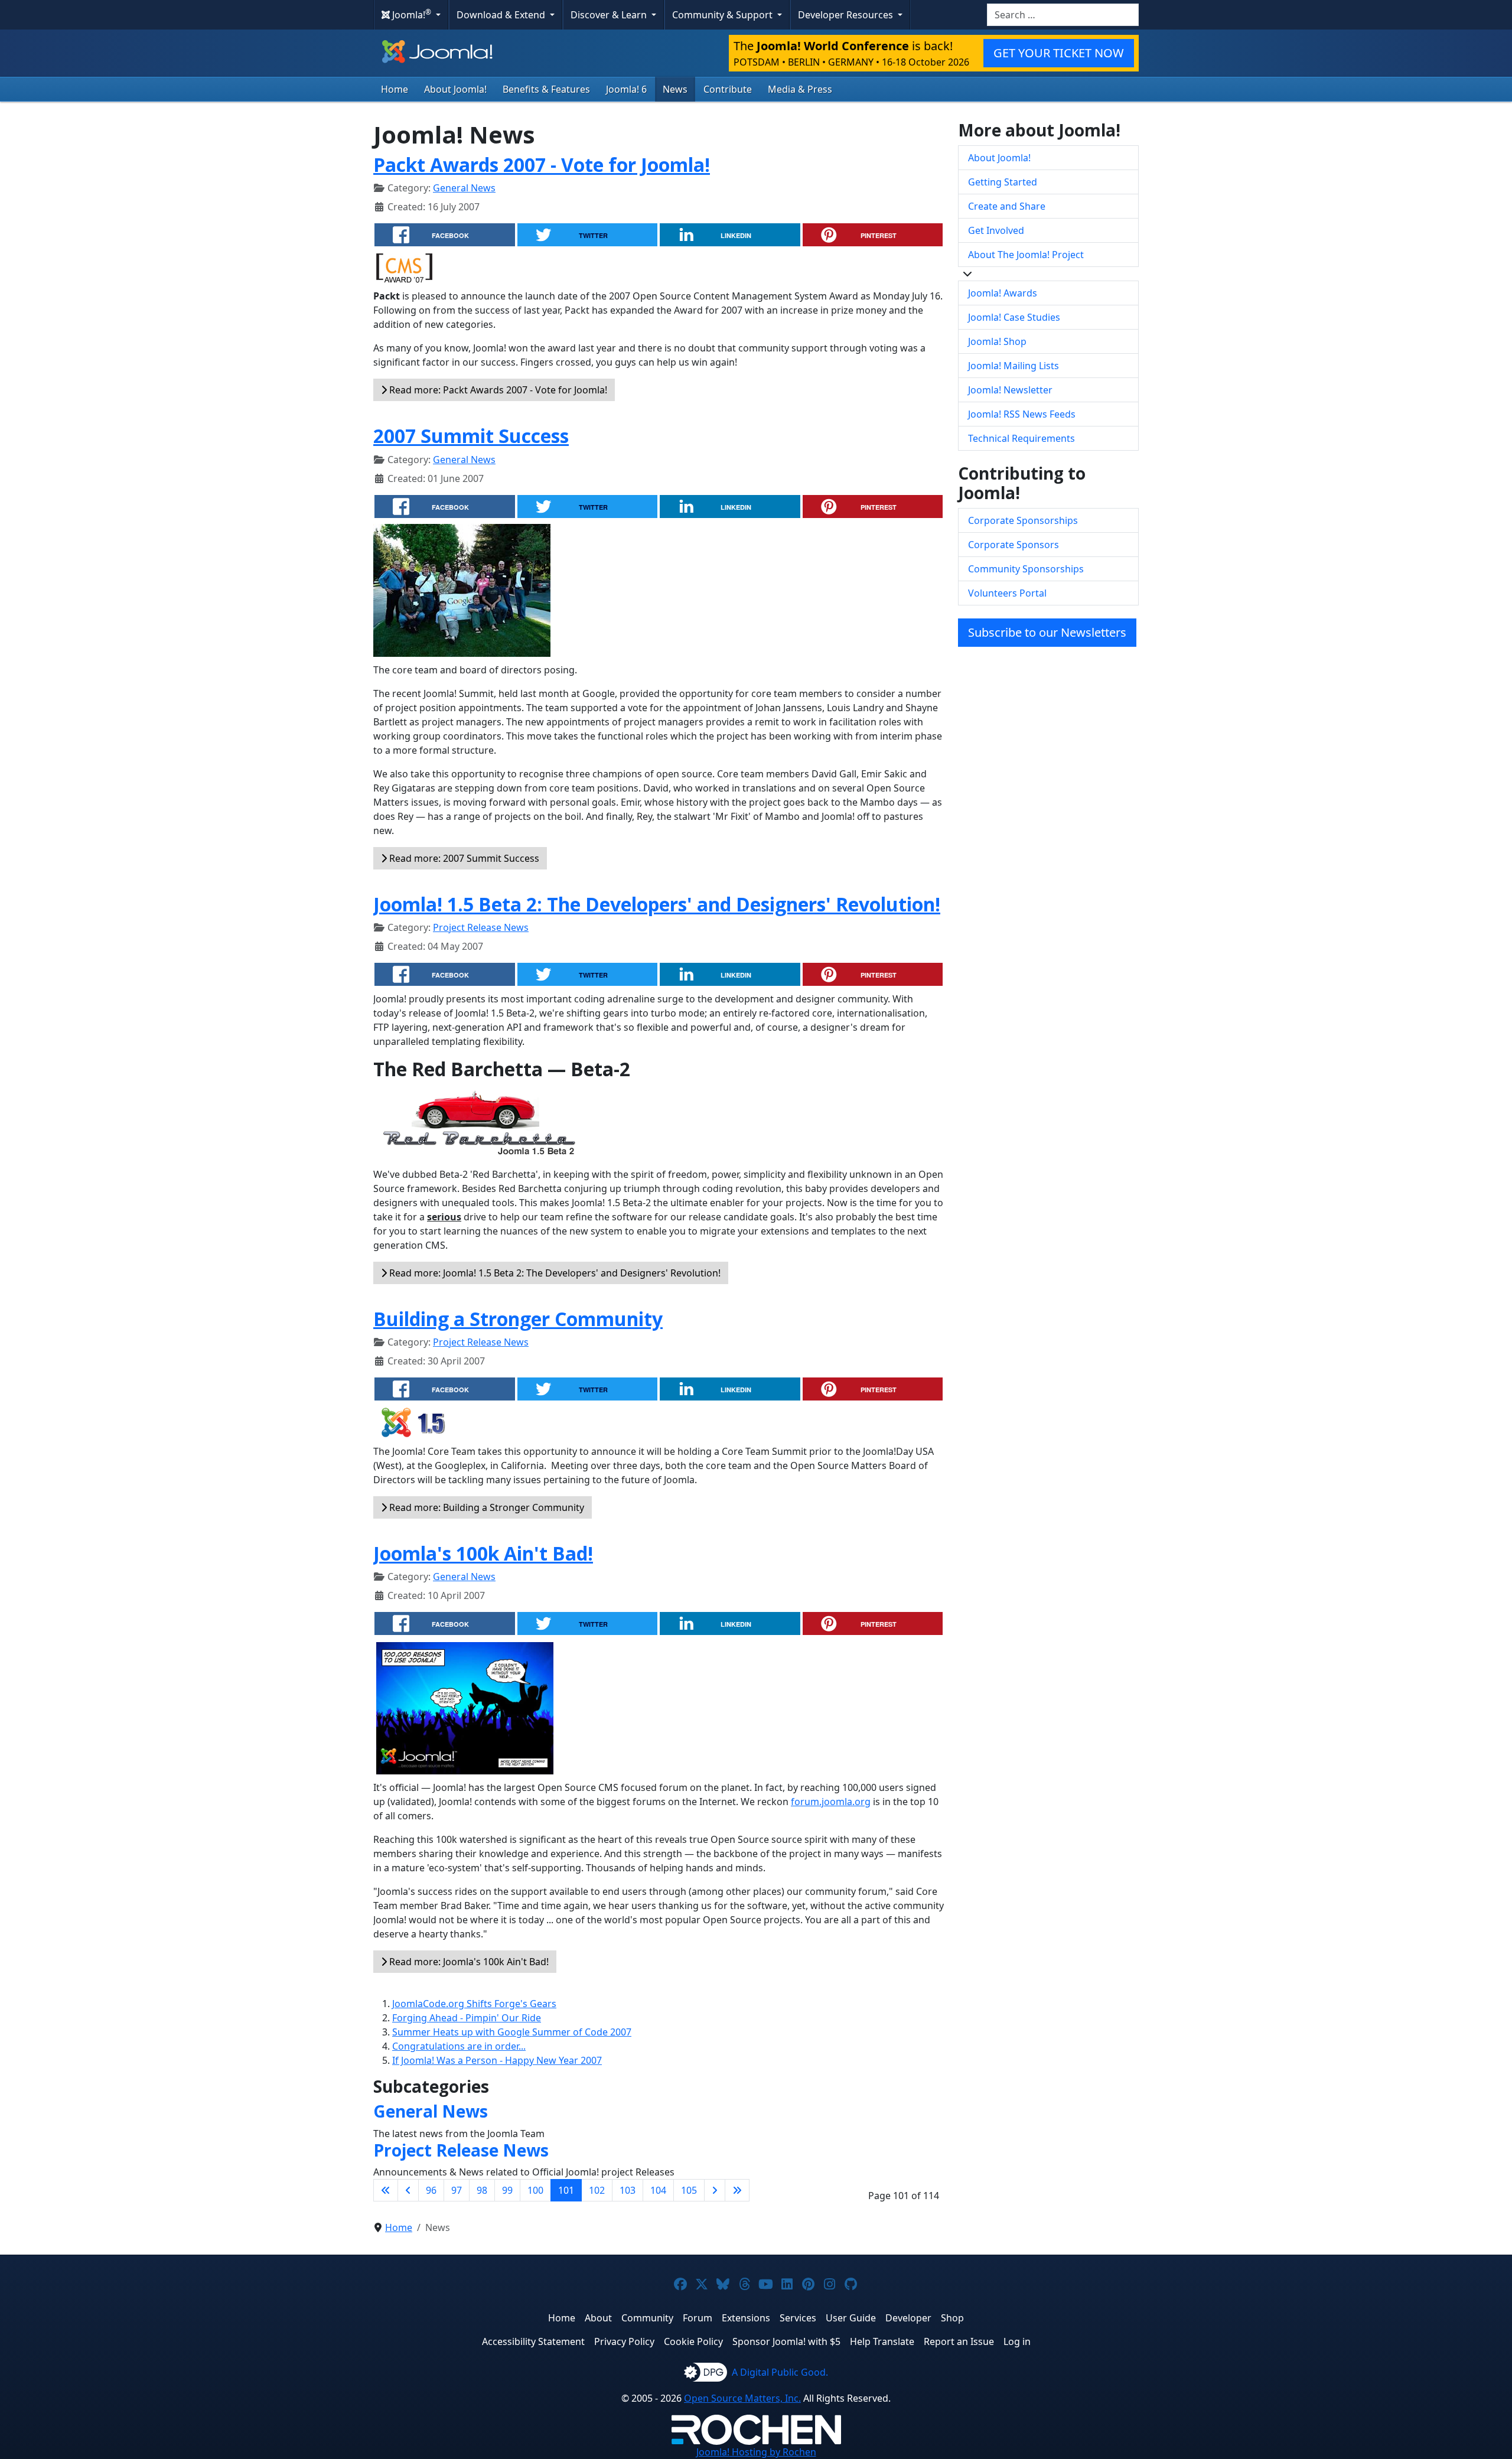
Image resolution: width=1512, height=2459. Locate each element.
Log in (1017, 2341)
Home (395, 89)
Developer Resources (847, 15)
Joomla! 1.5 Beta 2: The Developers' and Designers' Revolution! (657, 904)
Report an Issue (959, 2341)
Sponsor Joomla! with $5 (786, 2341)
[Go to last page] (737, 2190)
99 (507, 2190)
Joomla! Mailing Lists (1014, 366)
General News (464, 188)
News (675, 89)
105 (689, 2190)
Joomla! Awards (1003, 293)
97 (457, 2190)
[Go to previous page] (408, 2190)
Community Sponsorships (1026, 569)
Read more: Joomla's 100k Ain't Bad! (468, 1962)
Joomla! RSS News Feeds (1022, 414)
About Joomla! (455, 89)
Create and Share (1007, 206)
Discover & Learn (610, 15)
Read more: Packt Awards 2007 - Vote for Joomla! (497, 390)
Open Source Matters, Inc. (742, 2398)
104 (658, 2190)
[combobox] (1063, 15)
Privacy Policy (624, 2341)
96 (431, 2190)
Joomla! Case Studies (1014, 317)
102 (597, 2190)
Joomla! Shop (997, 341)
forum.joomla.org (831, 1802)
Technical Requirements (1021, 438)
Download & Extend (502, 15)
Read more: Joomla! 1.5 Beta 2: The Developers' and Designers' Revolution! (554, 1273)
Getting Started (1003, 182)
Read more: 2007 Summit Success (463, 858)
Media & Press (800, 89)
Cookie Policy (693, 2341)
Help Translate (882, 2341)
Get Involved (996, 230)
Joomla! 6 (626, 89)
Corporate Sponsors (1014, 545)
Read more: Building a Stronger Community (485, 1507)
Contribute (728, 89)
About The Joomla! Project (1026, 255)
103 (628, 2190)
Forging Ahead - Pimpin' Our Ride (467, 2018)
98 (482, 2190)
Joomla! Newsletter (1010, 390)
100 (535, 2190)
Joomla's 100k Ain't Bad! (483, 1553)
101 (566, 2190)
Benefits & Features (546, 89)
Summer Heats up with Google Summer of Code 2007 (512, 2032)
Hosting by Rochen (756, 2452)
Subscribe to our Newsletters (1047, 632)
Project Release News (481, 927)
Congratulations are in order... (459, 2046)
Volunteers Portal (1007, 593)
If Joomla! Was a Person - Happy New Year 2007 (497, 2060)
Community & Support (724, 15)
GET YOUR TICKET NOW (1059, 53)
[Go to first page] (386, 2190)
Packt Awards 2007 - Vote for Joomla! (542, 165)
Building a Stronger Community (518, 1319)
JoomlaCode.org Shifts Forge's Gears (474, 2004)
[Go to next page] (715, 2190)
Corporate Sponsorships (1023, 520)
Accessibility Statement (533, 2341)
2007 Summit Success (471, 436)
